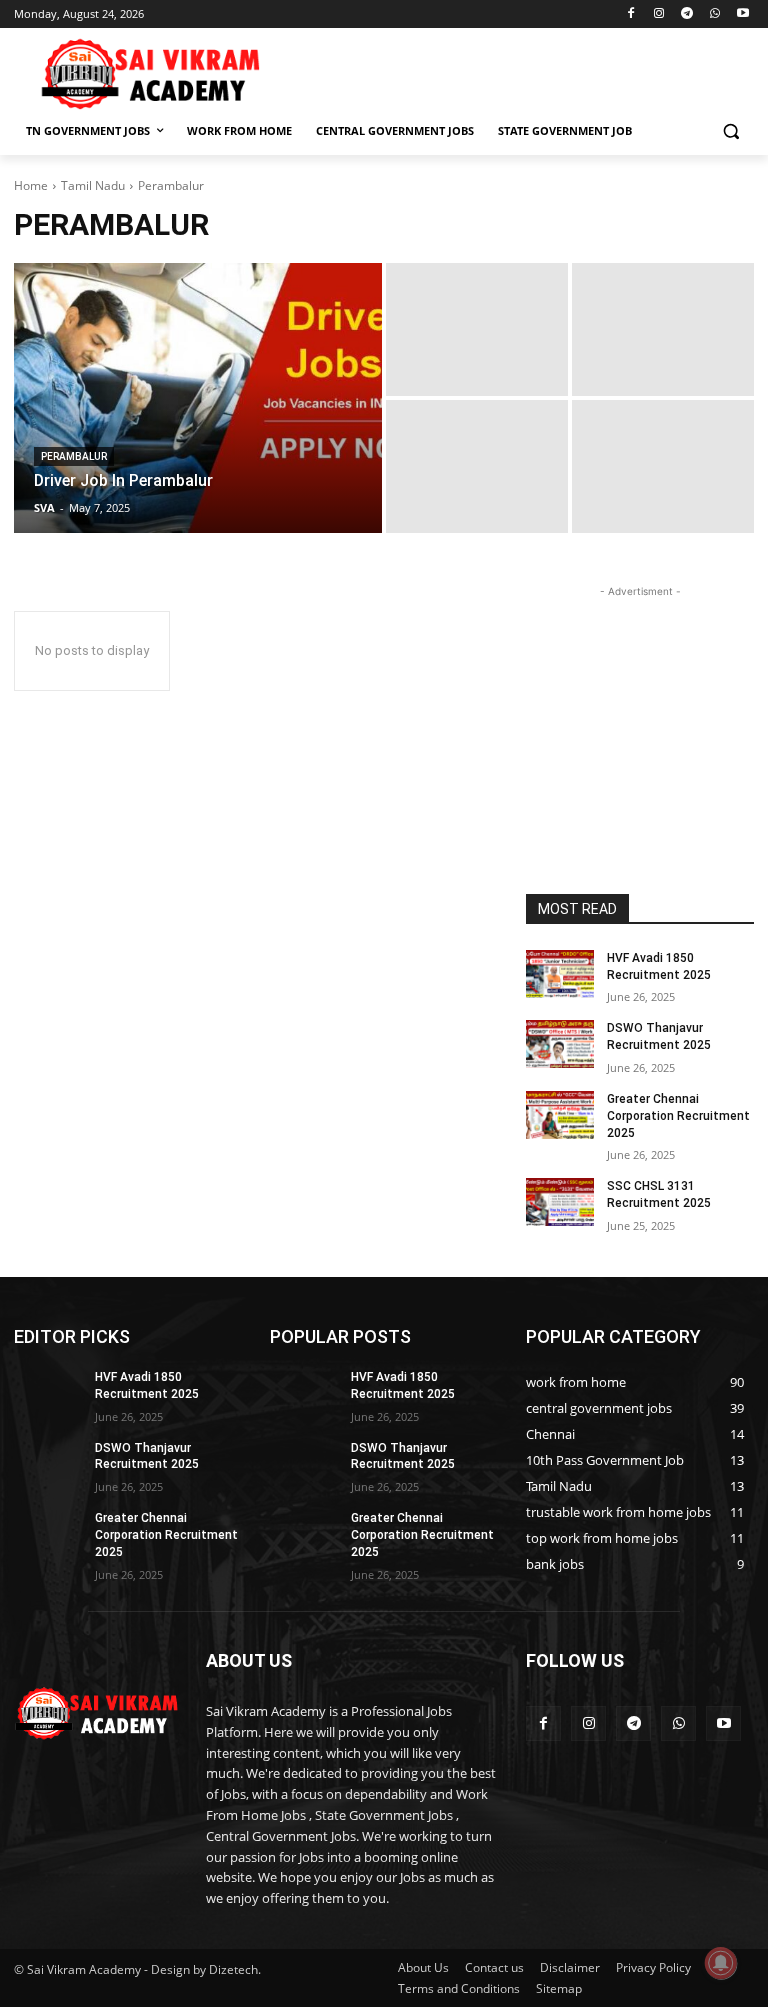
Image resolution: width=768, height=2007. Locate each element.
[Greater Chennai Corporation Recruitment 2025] (560, 1115)
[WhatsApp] (714, 14)
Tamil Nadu (93, 185)
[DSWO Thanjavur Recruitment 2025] (560, 1044)
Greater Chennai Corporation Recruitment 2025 (678, 1116)
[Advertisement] (520, 71)
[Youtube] (742, 14)
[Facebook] (631, 14)
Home (31, 185)
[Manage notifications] (721, 1963)
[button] (730, 131)
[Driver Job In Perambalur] (198, 398)
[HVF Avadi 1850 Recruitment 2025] (560, 974)
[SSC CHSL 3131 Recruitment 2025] (560, 1202)
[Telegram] (687, 14)
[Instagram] (659, 14)
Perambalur (74, 456)
